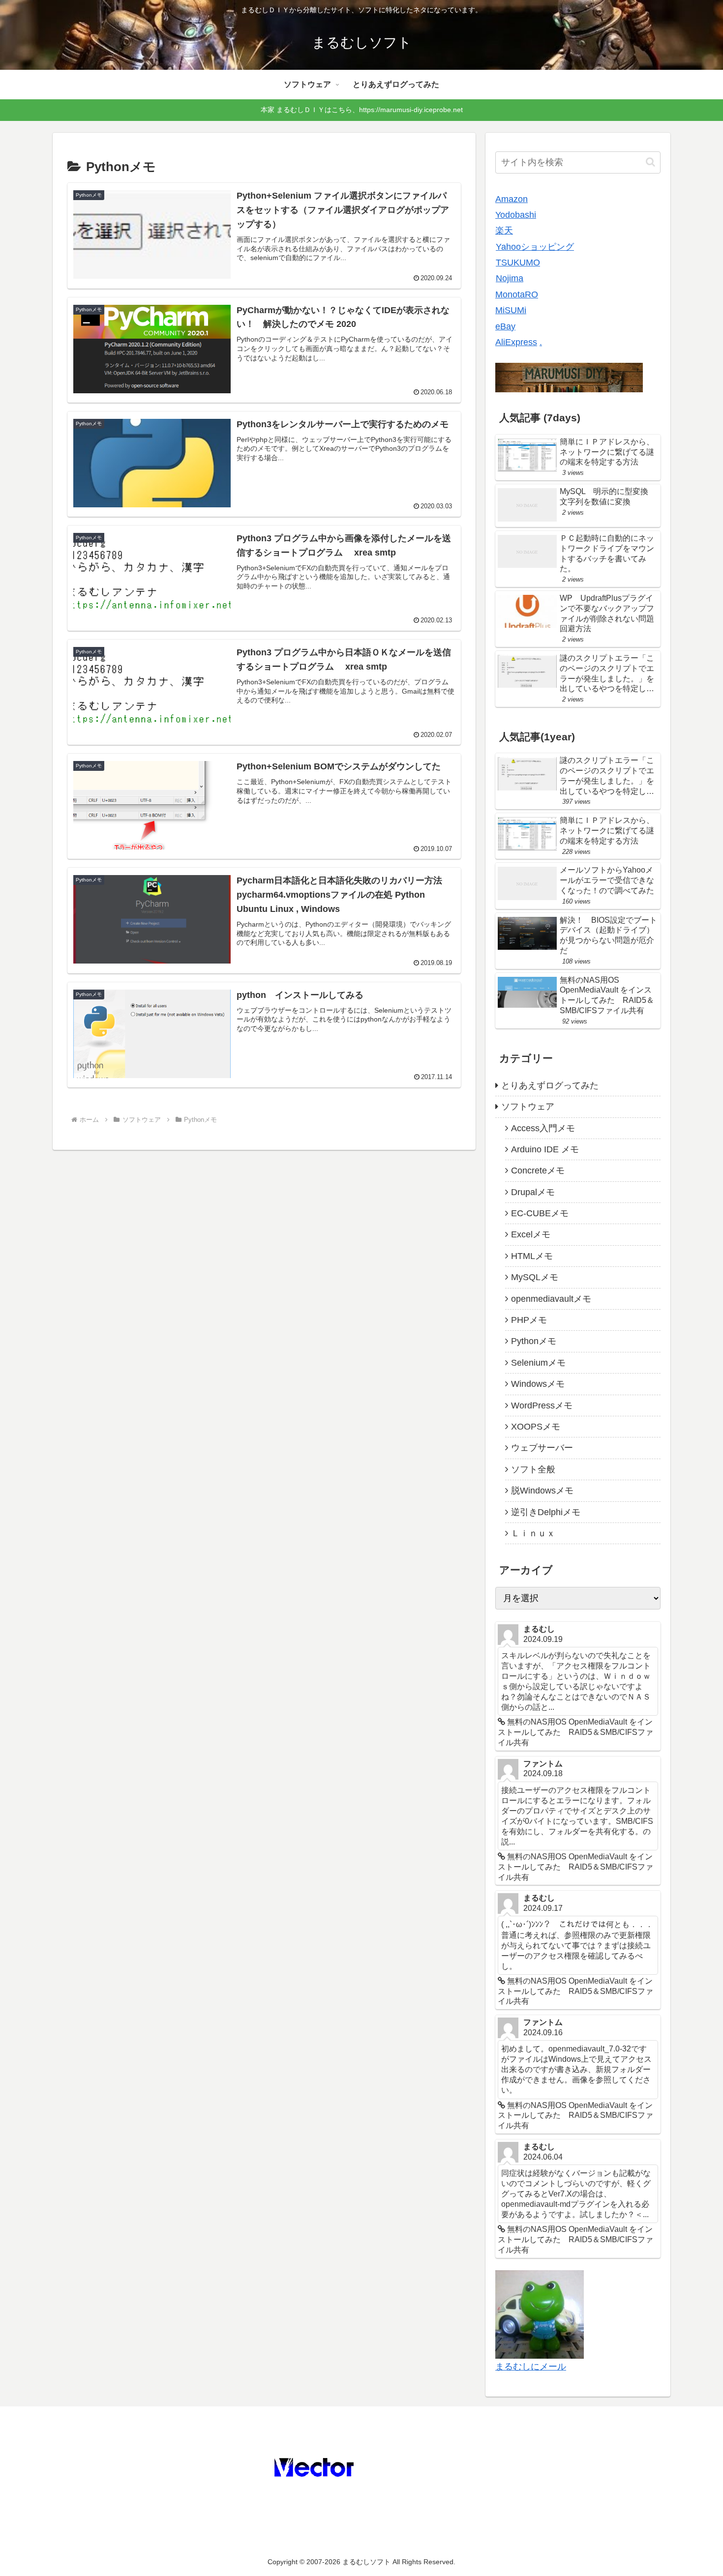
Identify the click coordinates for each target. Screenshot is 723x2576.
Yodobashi (516, 215)
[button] (650, 162)
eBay (505, 326)
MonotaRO (517, 294)
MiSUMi (511, 310)
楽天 (504, 231)
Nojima (510, 278)
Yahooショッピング (535, 247)
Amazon (512, 199)
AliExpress (516, 342)
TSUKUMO (518, 263)
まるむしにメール (531, 2367)
